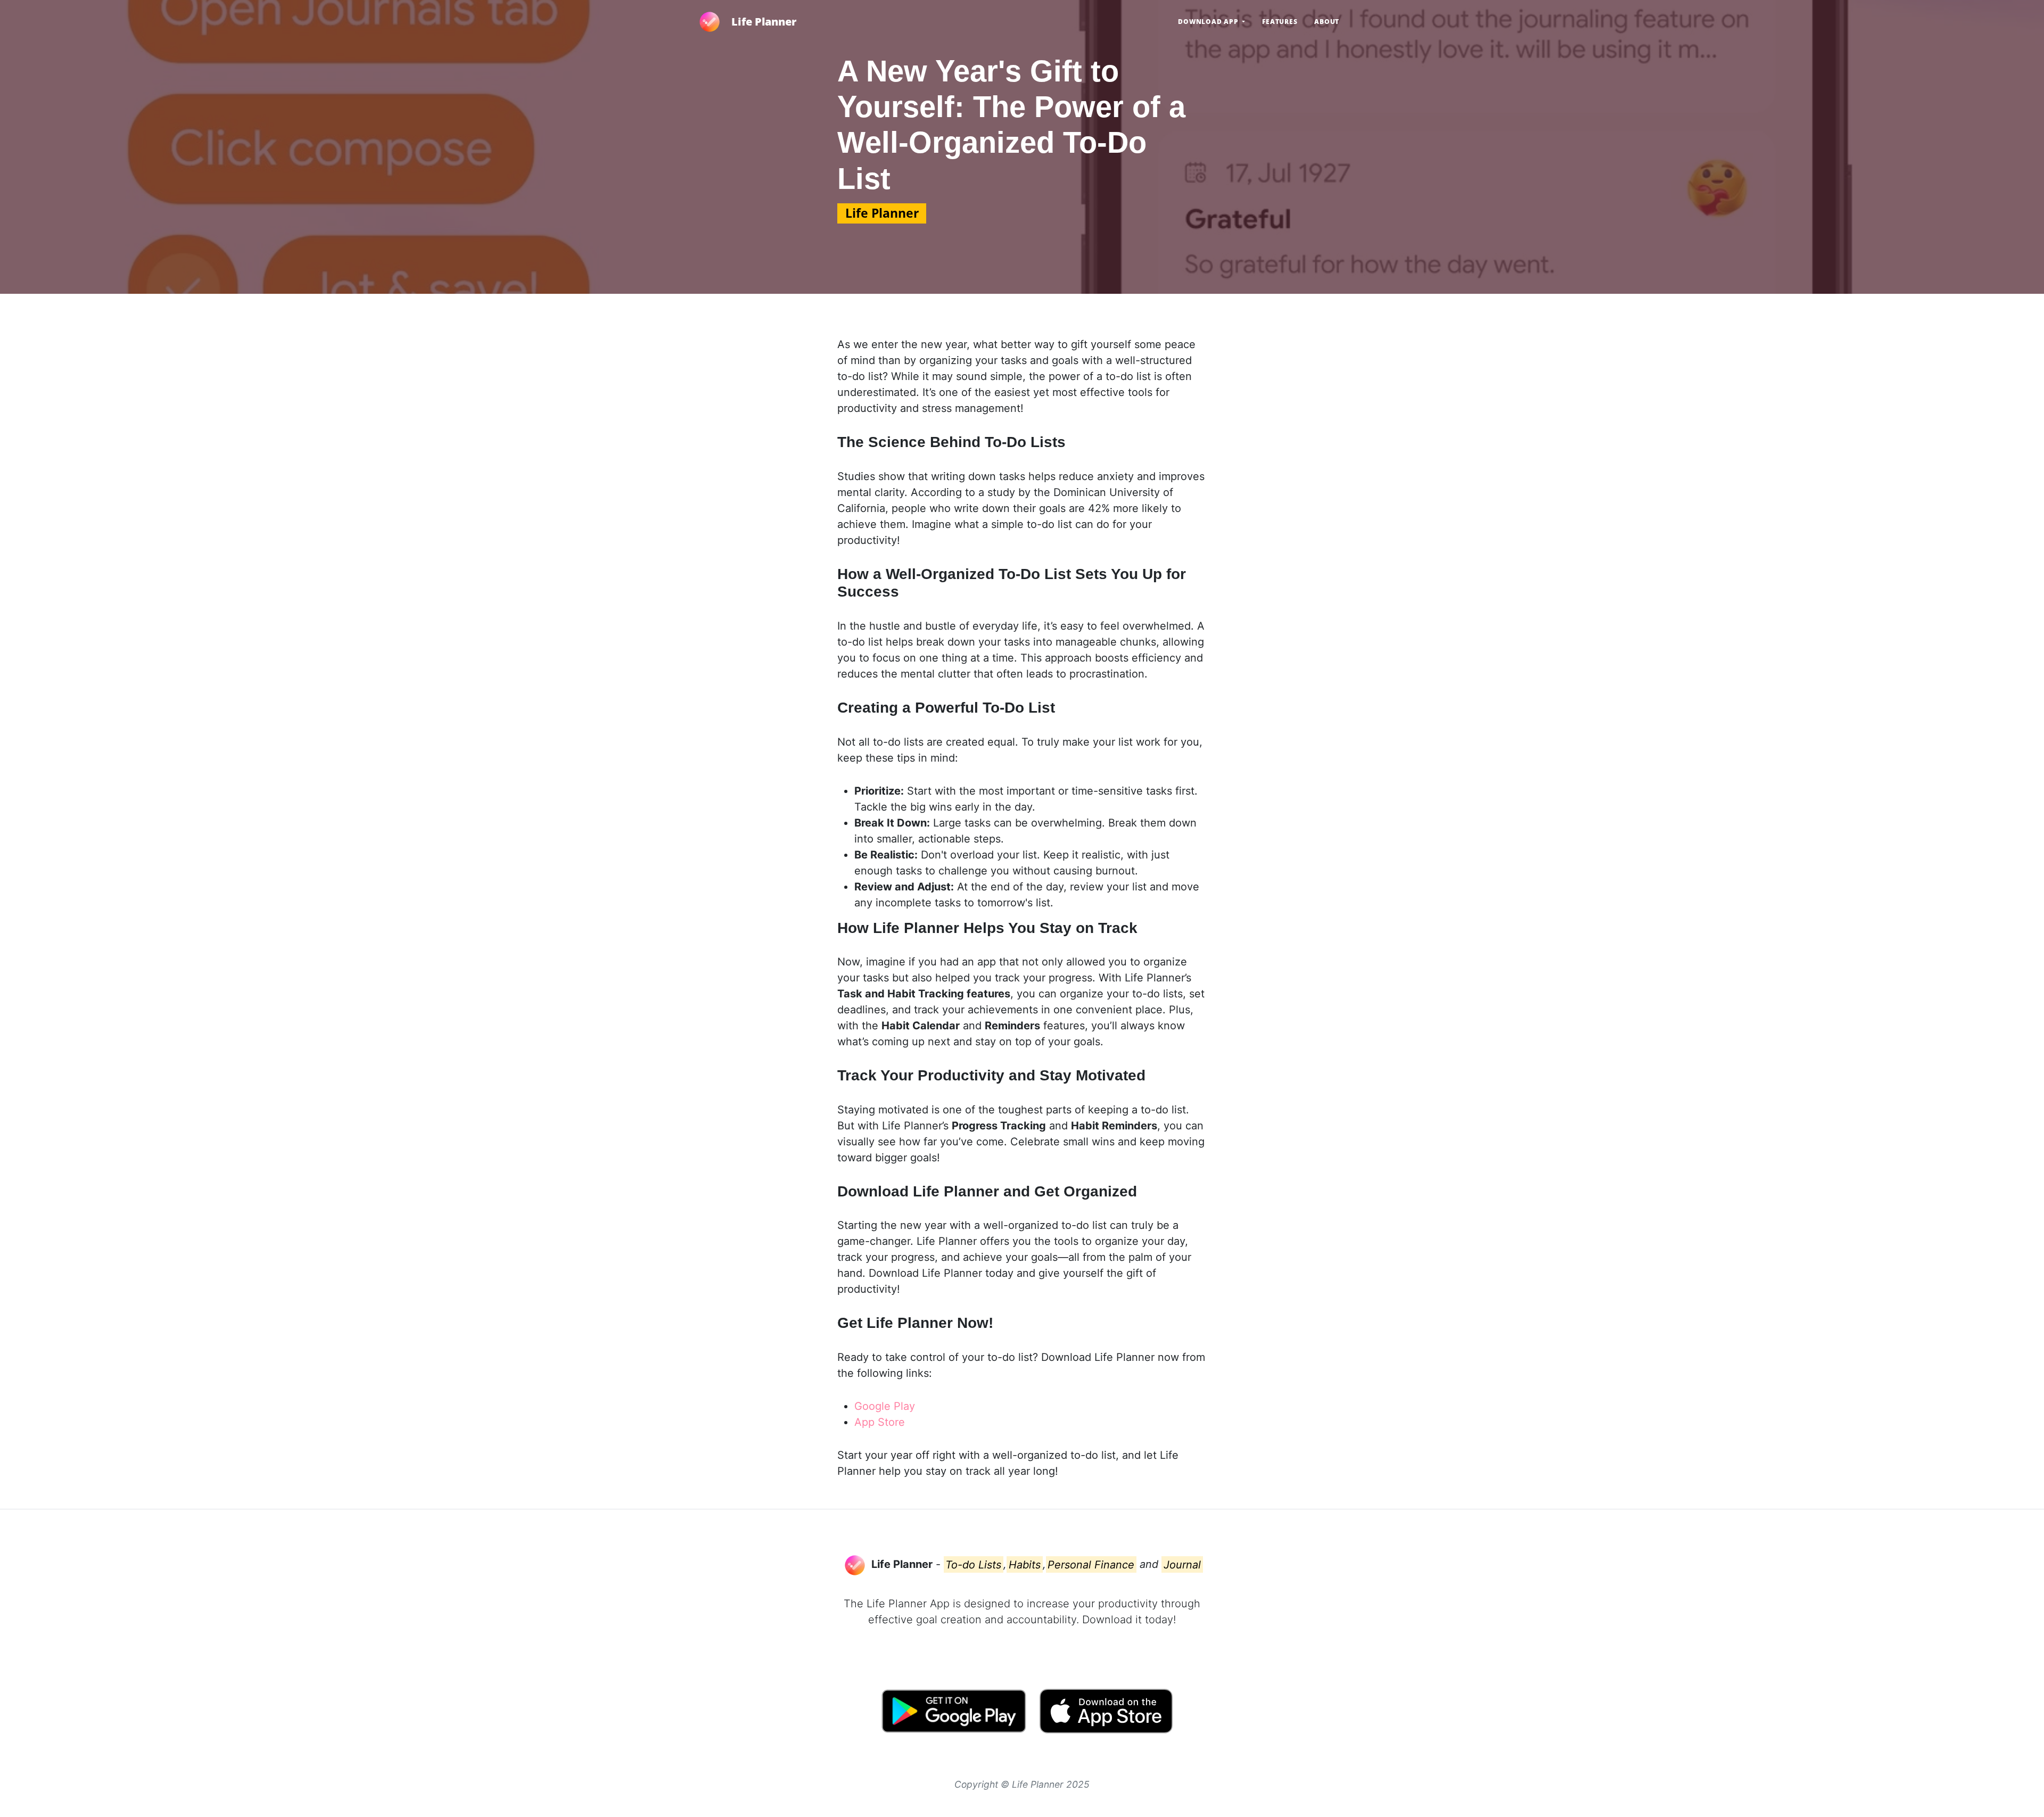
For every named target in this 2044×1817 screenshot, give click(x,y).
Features (1280, 22)
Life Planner (764, 22)
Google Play (885, 1406)
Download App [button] (1209, 22)
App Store (880, 1422)
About (1327, 22)
